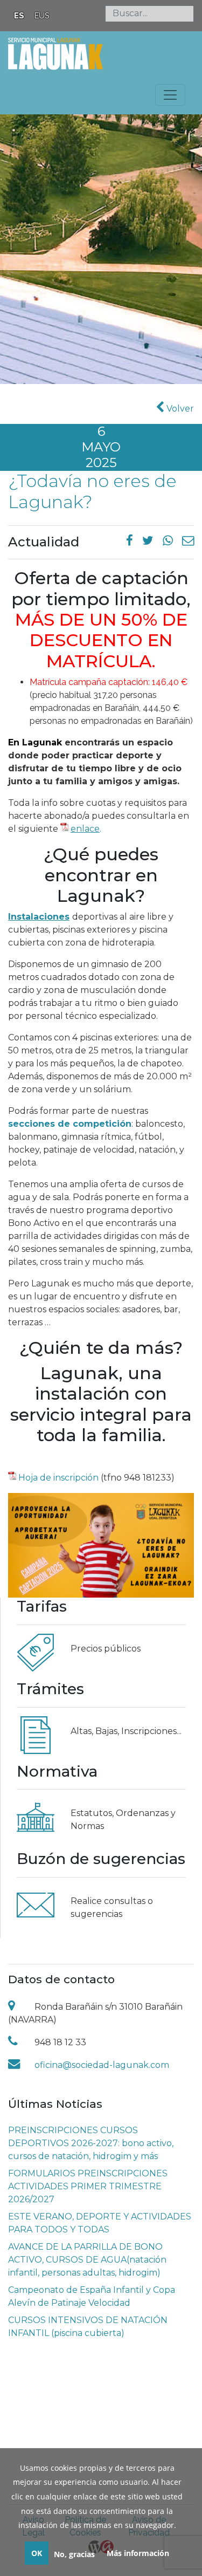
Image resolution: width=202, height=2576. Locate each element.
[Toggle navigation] (170, 95)
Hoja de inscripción (58, 1478)
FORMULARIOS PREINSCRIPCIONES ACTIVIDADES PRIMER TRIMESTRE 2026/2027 (88, 2186)
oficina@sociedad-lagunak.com (102, 2065)
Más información (138, 2553)
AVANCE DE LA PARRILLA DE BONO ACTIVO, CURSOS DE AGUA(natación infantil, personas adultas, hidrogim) (87, 2260)
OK (37, 2553)
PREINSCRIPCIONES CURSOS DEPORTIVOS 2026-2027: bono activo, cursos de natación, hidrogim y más (91, 2143)
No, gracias (74, 2554)
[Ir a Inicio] (55, 53)
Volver (179, 409)
